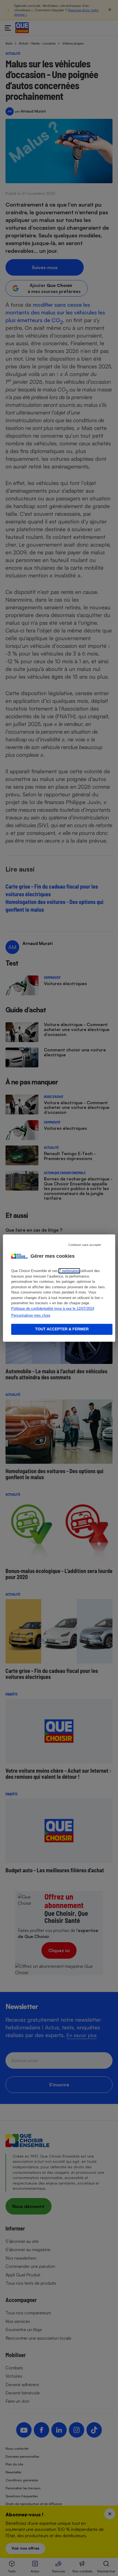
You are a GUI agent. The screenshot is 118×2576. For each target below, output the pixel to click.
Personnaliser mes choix (31, 1315)
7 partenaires (69, 1271)
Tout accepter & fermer (62, 1329)
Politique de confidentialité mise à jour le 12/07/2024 (53, 1308)
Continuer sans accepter (85, 1245)
